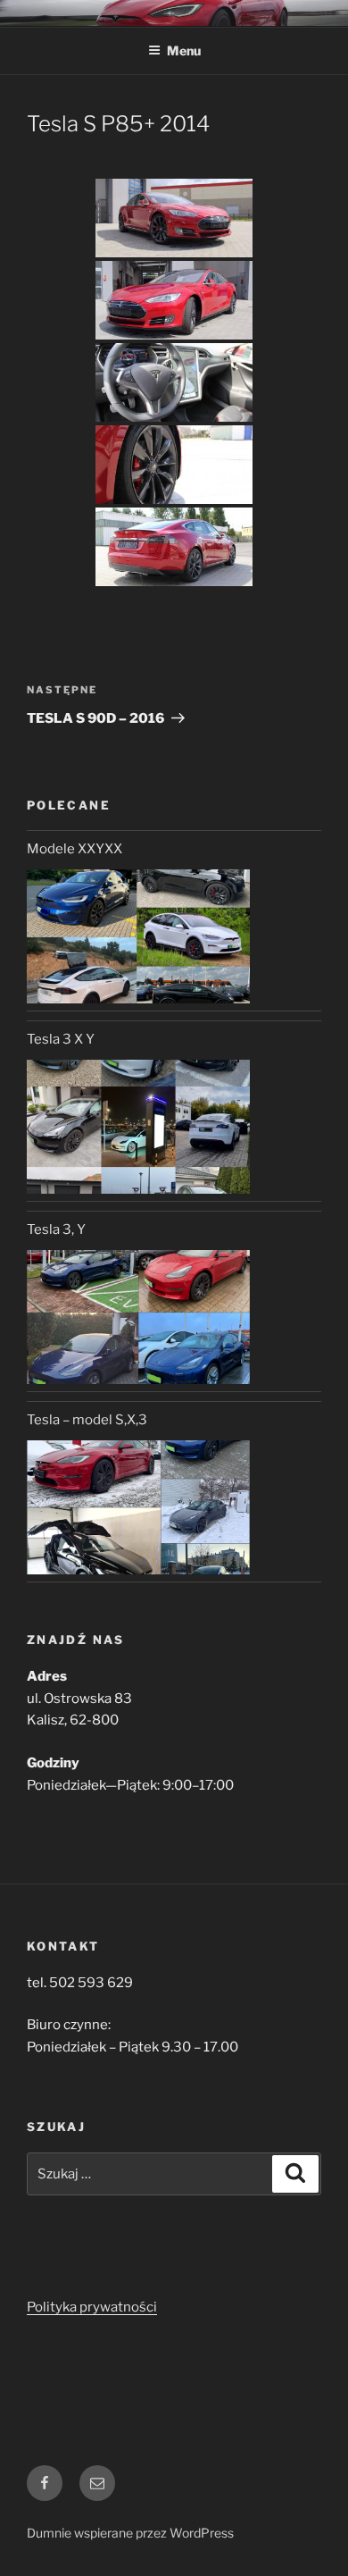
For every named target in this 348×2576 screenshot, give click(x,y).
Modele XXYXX (75, 849)
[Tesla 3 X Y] (138, 1127)
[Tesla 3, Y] (138, 1317)
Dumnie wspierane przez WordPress (130, 2533)
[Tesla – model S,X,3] (138, 1507)
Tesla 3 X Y (61, 1039)
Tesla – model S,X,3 (87, 1420)
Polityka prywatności (92, 2307)
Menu (184, 50)
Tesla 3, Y (56, 1229)
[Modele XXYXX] (138, 936)
